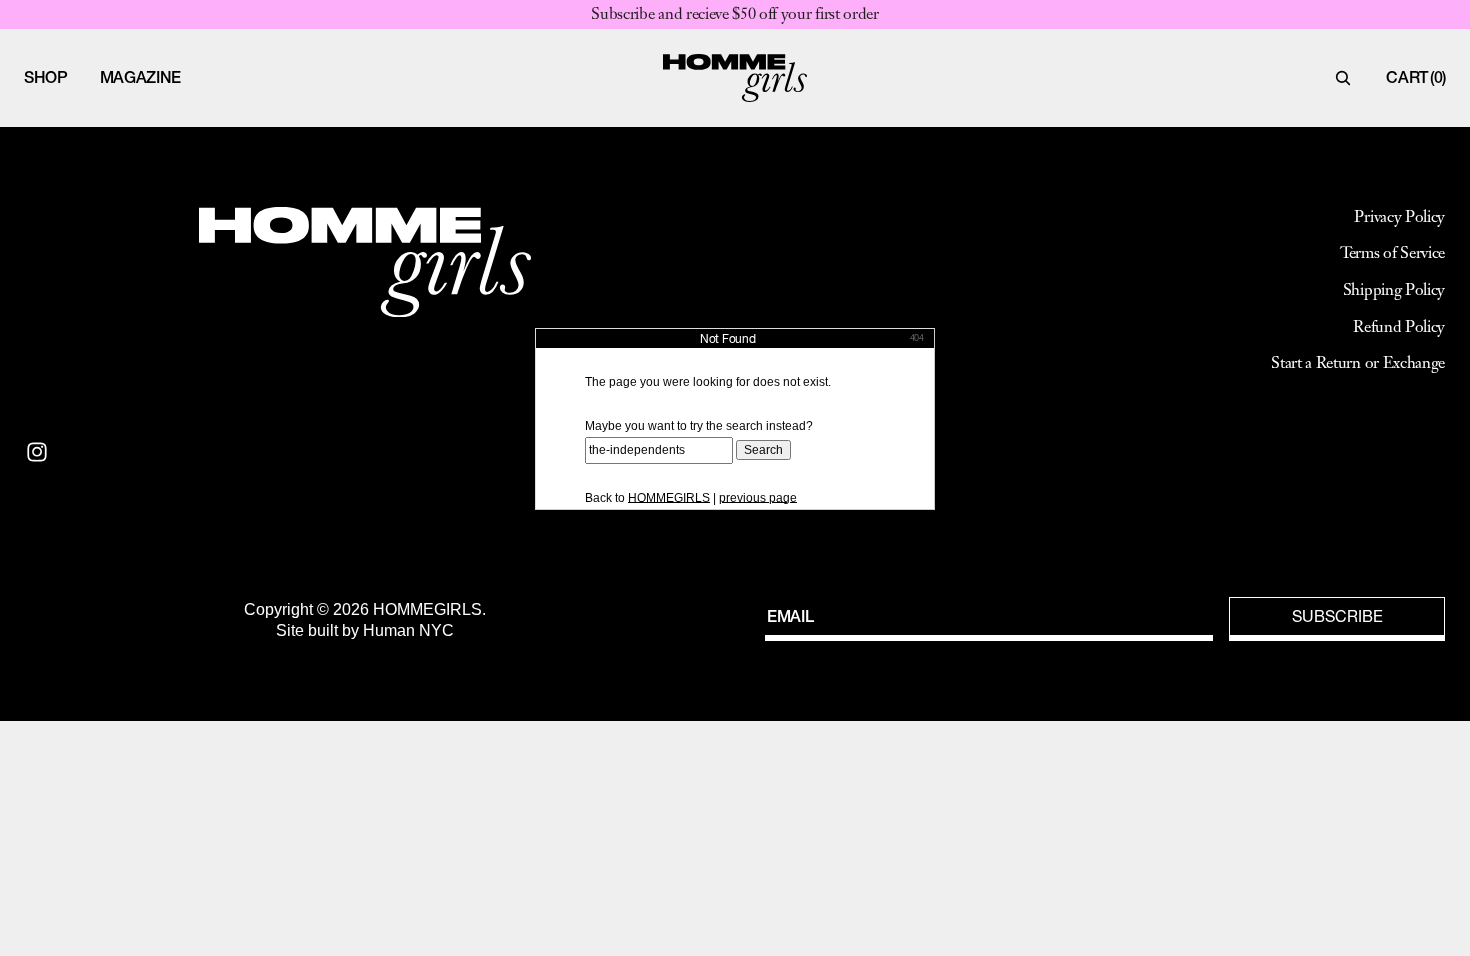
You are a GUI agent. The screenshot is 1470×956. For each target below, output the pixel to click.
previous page (758, 498)
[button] (46, 78)
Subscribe (1337, 616)
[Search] (1343, 78)
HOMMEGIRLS (669, 498)
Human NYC (408, 630)
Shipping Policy (1394, 290)
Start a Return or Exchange (1358, 363)
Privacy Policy (1399, 217)
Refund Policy (1399, 327)
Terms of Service (1392, 253)
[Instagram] (37, 452)
